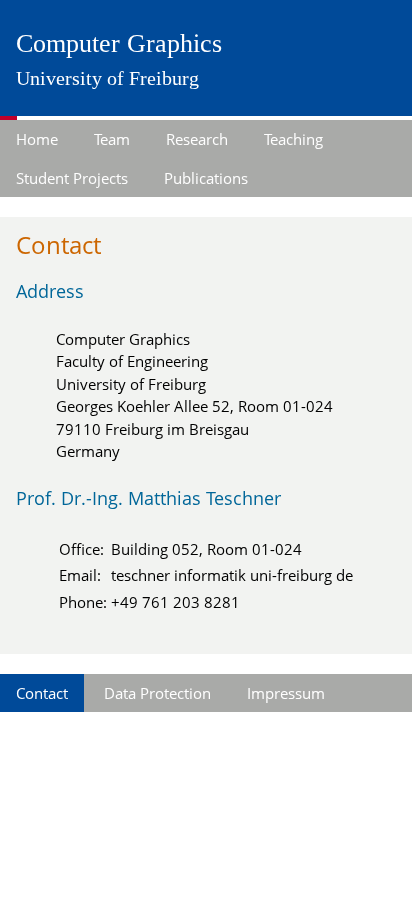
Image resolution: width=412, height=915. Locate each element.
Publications (206, 178)
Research (197, 139)
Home (37, 139)
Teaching (293, 139)
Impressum (286, 693)
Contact (42, 693)
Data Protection (157, 693)
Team (112, 139)
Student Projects (72, 178)
